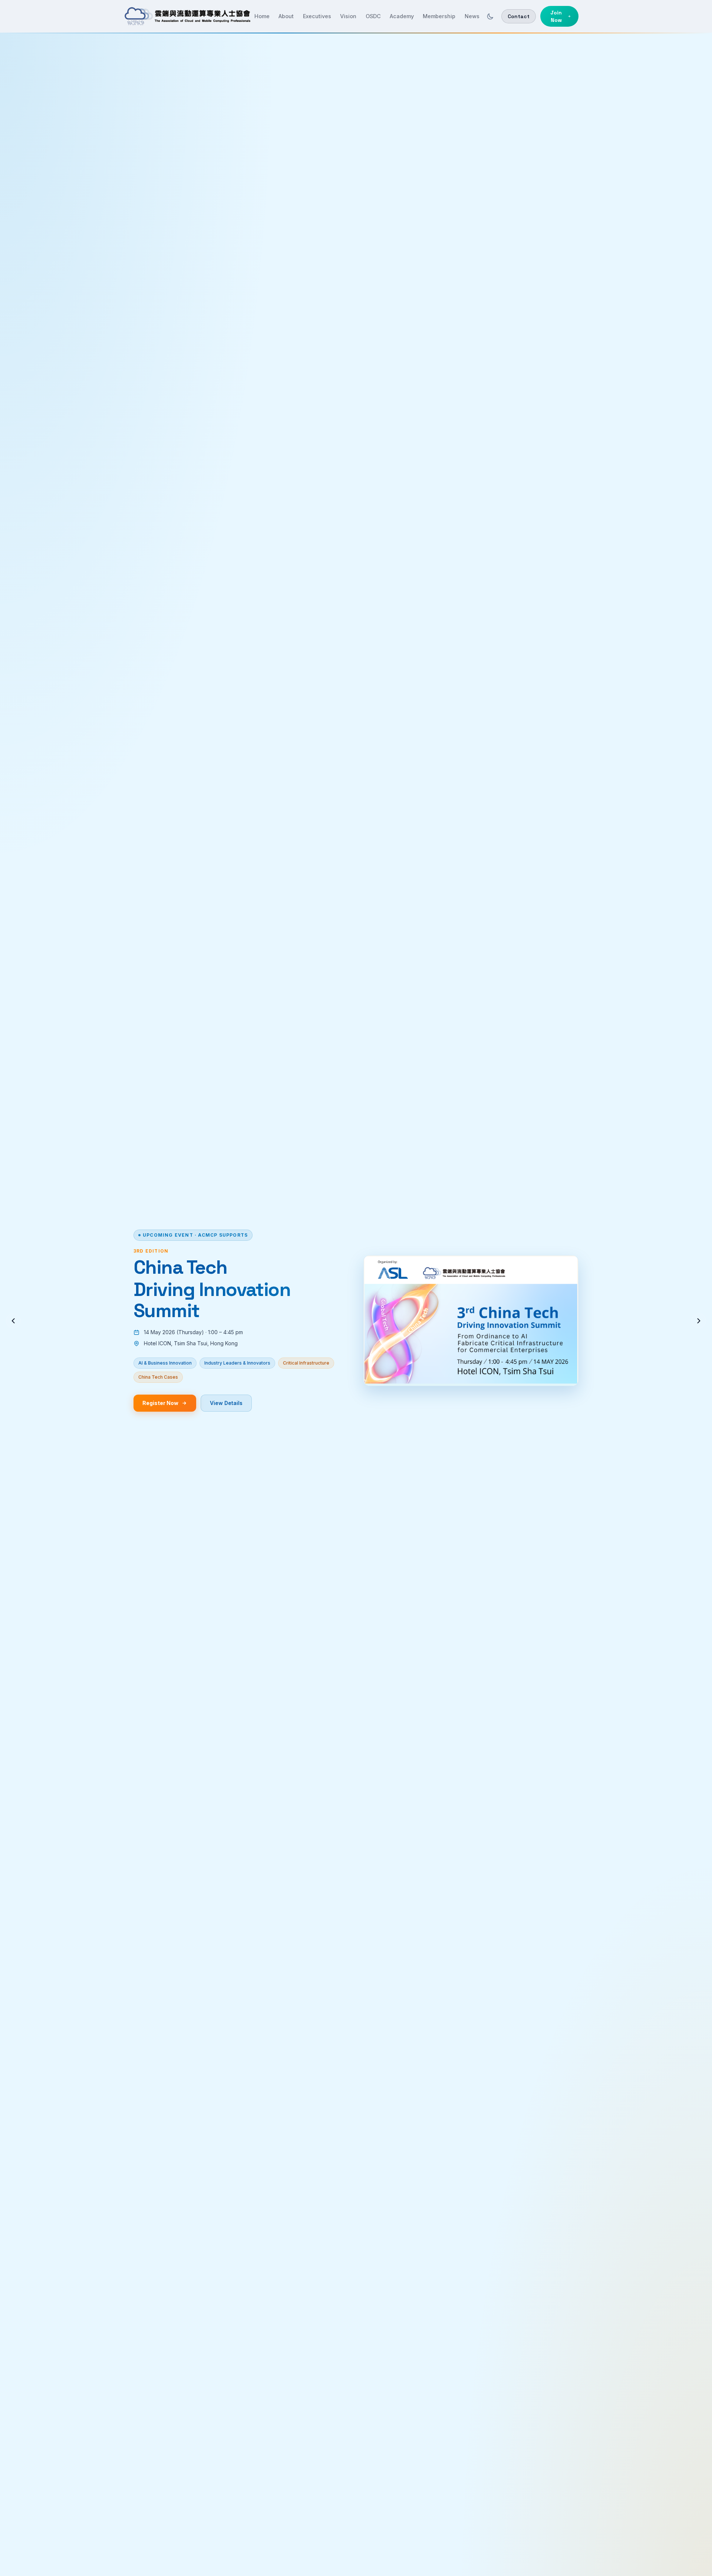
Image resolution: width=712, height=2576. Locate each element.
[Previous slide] (13, 1321)
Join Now (556, 16)
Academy (402, 16)
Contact (519, 16)
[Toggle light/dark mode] (490, 16)
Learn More (231, 1418)
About (286, 16)
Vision (348, 16)
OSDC (373, 16)
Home (262, 16)
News (472, 16)
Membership (439, 16)
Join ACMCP (161, 1418)
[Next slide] (699, 1321)
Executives (317, 16)
